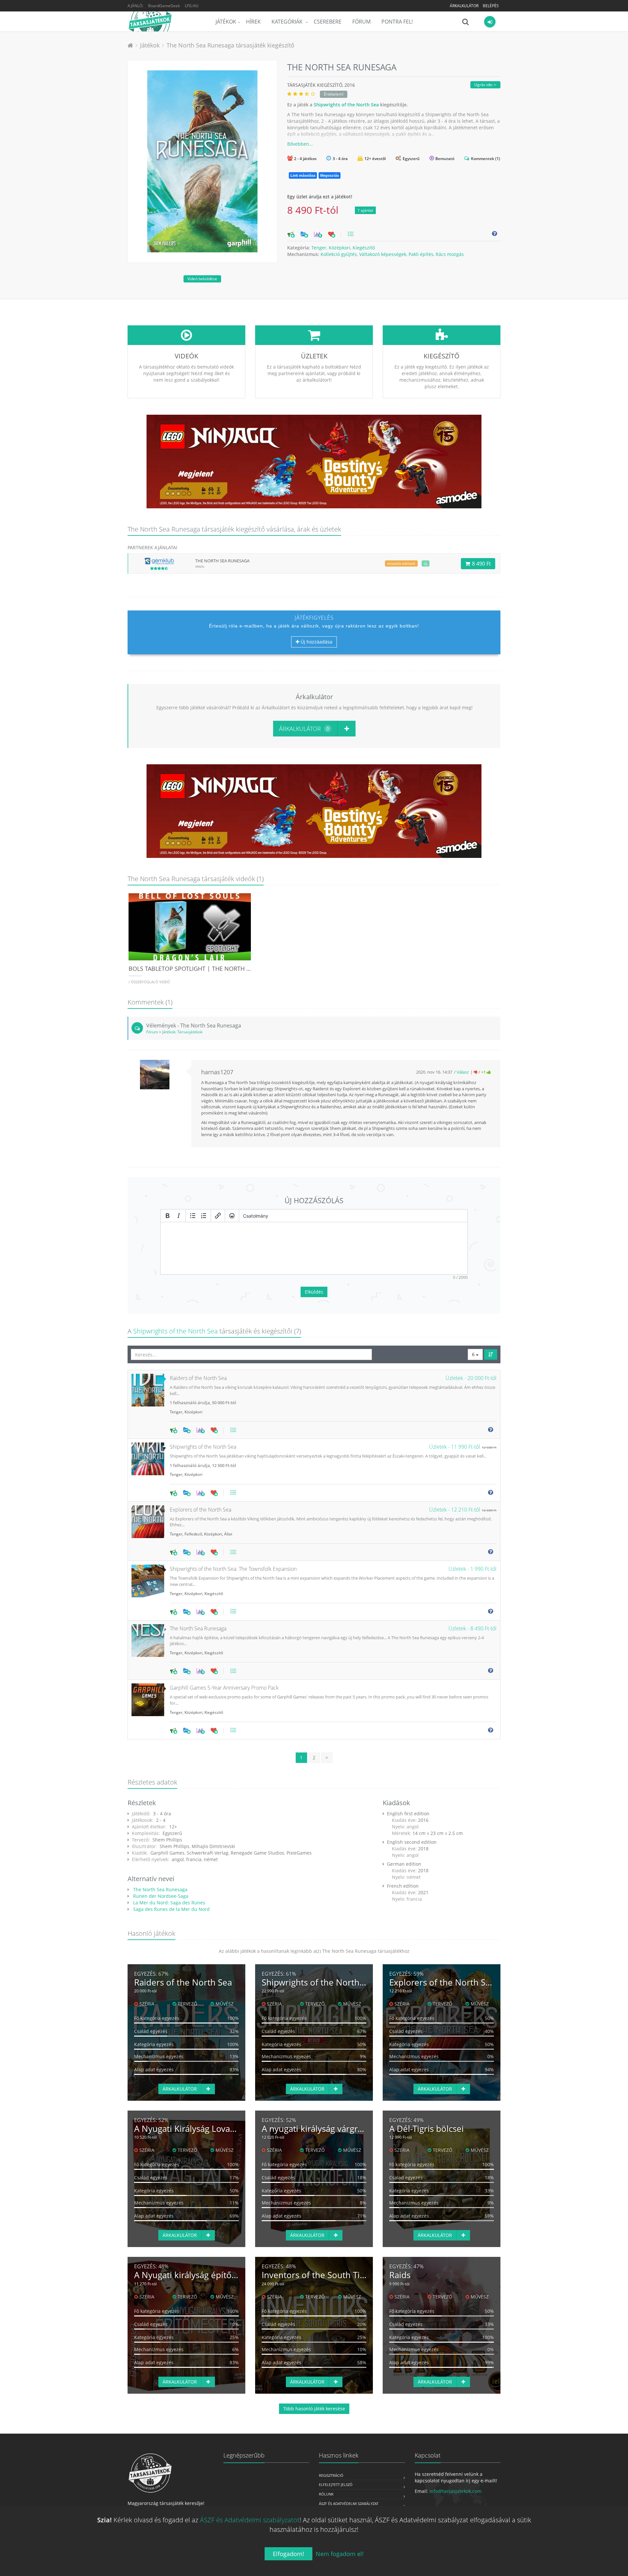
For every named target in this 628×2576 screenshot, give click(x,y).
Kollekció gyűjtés (339, 254)
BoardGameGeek (164, 6)
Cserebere (328, 22)
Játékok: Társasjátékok (182, 1032)
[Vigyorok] (232, 1216)
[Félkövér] (167, 1216)
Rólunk (326, 2494)
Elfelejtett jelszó (336, 2485)
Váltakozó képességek (383, 254)
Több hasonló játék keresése (314, 2409)
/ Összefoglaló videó (149, 982)
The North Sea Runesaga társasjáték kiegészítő (230, 45)
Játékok (226, 22)
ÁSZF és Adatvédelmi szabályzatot (250, 2520)
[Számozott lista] (204, 1216)
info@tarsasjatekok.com (455, 2491)
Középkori (340, 248)
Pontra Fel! (397, 22)
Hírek (253, 22)
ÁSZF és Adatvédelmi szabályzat (349, 2503)
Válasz (463, 1072)
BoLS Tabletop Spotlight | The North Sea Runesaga (209, 969)
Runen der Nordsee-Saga (160, 1896)
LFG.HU (192, 6)
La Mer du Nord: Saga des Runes (168, 1903)
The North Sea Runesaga (160, 1889)
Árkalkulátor (464, 6)
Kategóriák (288, 22)
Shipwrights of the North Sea (346, 105)
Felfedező (193, 1534)
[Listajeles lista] (193, 1216)
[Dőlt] (179, 1216)
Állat (228, 1534)
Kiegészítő (364, 248)
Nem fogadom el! (340, 2554)
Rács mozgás (450, 254)
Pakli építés (421, 254)
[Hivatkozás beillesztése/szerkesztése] (218, 1216)
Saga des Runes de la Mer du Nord (171, 1909)
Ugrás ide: (484, 85)
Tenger (319, 248)
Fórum (361, 22)
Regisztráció (331, 2475)
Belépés (491, 6)
